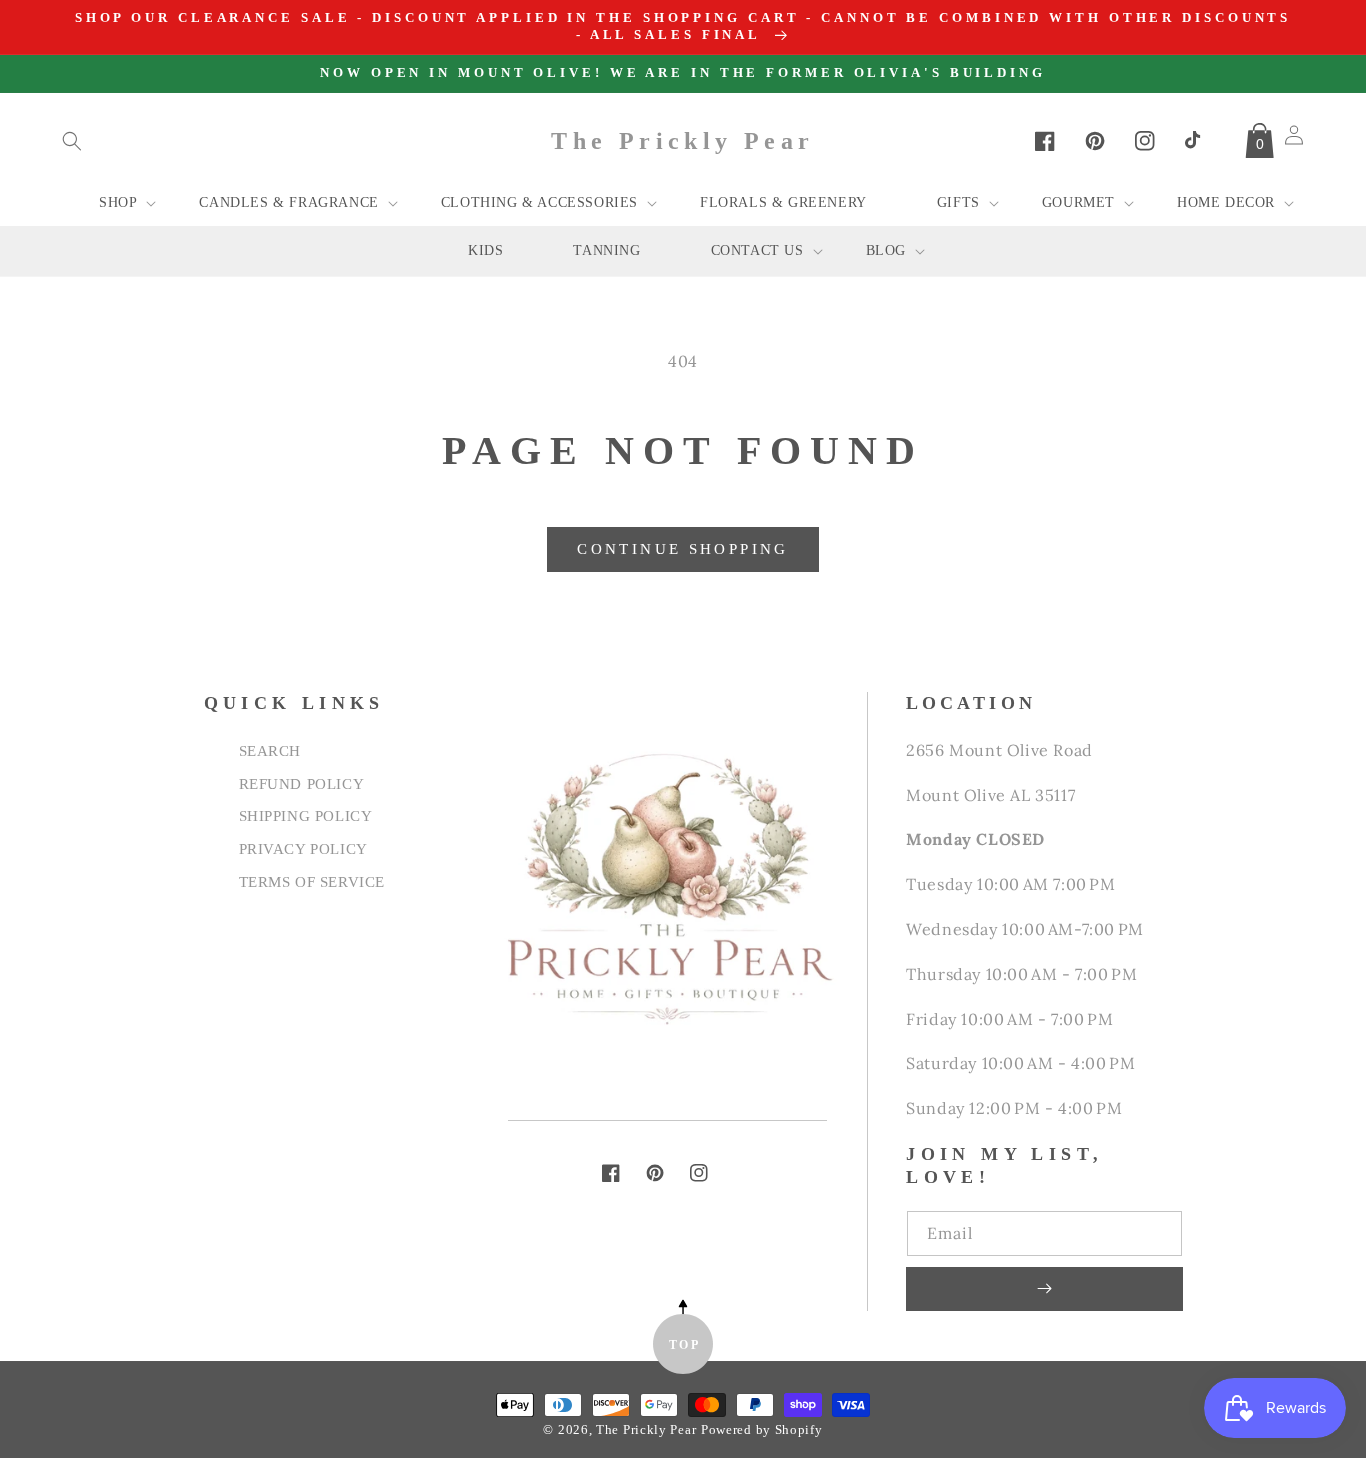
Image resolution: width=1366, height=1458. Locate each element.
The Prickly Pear (646, 1430)
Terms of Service (312, 881)
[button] (72, 141)
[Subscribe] (1044, 1289)
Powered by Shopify (762, 1430)
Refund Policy (302, 783)
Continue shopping (682, 549)
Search (270, 750)
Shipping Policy (306, 815)
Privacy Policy (303, 848)
